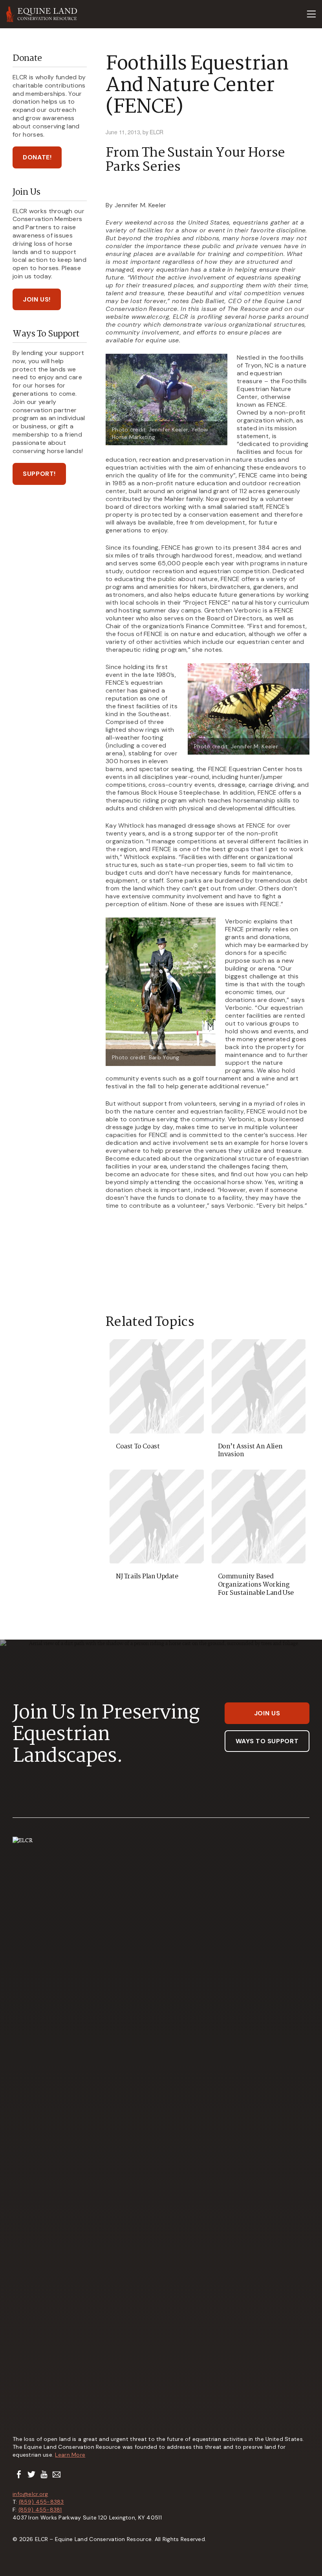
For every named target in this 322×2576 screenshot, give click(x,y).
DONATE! (37, 157)
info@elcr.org (30, 2494)
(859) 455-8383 (41, 2502)
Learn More (70, 2455)
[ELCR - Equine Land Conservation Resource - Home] (42, 14)
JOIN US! (37, 299)
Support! (39, 474)
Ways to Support (267, 1741)
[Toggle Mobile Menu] (311, 14)
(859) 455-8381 (40, 2510)
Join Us (267, 1713)
